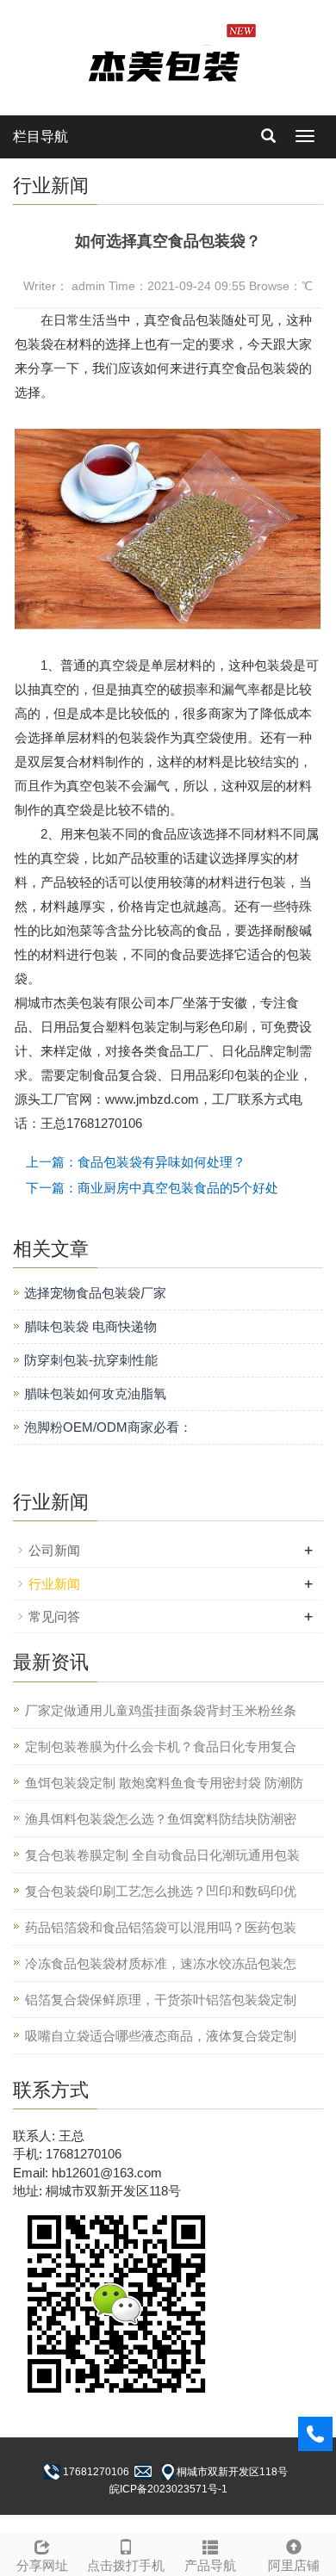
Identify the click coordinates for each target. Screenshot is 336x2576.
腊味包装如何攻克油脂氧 (95, 1393)
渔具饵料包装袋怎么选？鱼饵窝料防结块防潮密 (161, 1819)
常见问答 (54, 1616)
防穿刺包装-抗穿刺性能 (91, 1360)
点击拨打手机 (126, 2565)
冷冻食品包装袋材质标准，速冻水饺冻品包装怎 (161, 1963)
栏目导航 (40, 136)
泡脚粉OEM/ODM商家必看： (108, 1427)
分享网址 (42, 2565)
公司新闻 (54, 1550)
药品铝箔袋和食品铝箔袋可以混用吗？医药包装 (161, 1927)
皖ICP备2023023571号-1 (168, 2489)
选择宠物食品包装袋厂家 (95, 1293)
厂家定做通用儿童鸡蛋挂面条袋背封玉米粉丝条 (161, 1710)
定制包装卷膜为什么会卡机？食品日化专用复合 (161, 1746)
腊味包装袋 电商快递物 (90, 1326)
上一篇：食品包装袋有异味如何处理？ (136, 1162)
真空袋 (118, 665)
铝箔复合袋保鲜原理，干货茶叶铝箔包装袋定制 (161, 2000)
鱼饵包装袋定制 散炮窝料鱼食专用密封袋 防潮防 (164, 1783)
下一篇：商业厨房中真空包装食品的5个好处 (152, 1188)
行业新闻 (54, 1584)
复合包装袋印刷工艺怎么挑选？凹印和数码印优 (161, 1891)
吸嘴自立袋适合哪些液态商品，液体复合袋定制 (161, 2036)
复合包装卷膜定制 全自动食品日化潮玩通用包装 (162, 1855)
